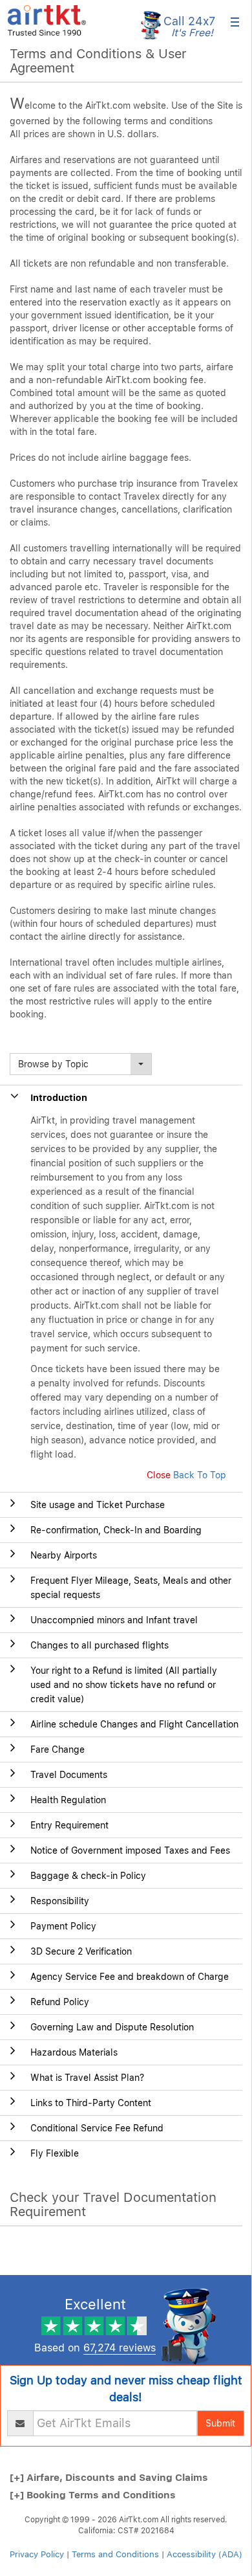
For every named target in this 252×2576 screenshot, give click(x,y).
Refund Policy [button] (60, 2002)
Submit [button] (220, 2423)
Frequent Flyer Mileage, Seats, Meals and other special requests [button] (131, 1588)
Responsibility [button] (60, 1901)
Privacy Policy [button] (37, 2554)
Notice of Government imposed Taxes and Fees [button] (130, 1850)
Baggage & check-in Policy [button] (88, 1876)
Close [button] (159, 1475)
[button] (47, 19)
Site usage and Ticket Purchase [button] (98, 1505)
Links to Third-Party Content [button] (91, 2103)
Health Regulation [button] (68, 1800)
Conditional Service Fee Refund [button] (97, 2128)
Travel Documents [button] (69, 1775)
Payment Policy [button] (63, 1926)
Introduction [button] (59, 1098)
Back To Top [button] (200, 1475)
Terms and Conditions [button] (115, 2554)
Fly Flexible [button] (55, 2153)
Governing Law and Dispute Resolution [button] (112, 2027)
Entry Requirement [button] (69, 1825)
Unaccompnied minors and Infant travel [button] (114, 1620)
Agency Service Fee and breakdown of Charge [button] (130, 1977)
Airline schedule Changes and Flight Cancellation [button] (134, 1724)
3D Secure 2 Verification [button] (81, 1951)
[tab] (121, 1505)
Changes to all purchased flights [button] (100, 1645)
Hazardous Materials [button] (74, 2052)
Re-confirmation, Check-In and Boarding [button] (116, 1530)
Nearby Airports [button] (64, 1555)
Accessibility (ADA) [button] (205, 2554)
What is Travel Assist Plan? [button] (87, 2078)
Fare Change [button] (58, 1749)
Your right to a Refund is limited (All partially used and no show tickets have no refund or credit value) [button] (124, 1685)
